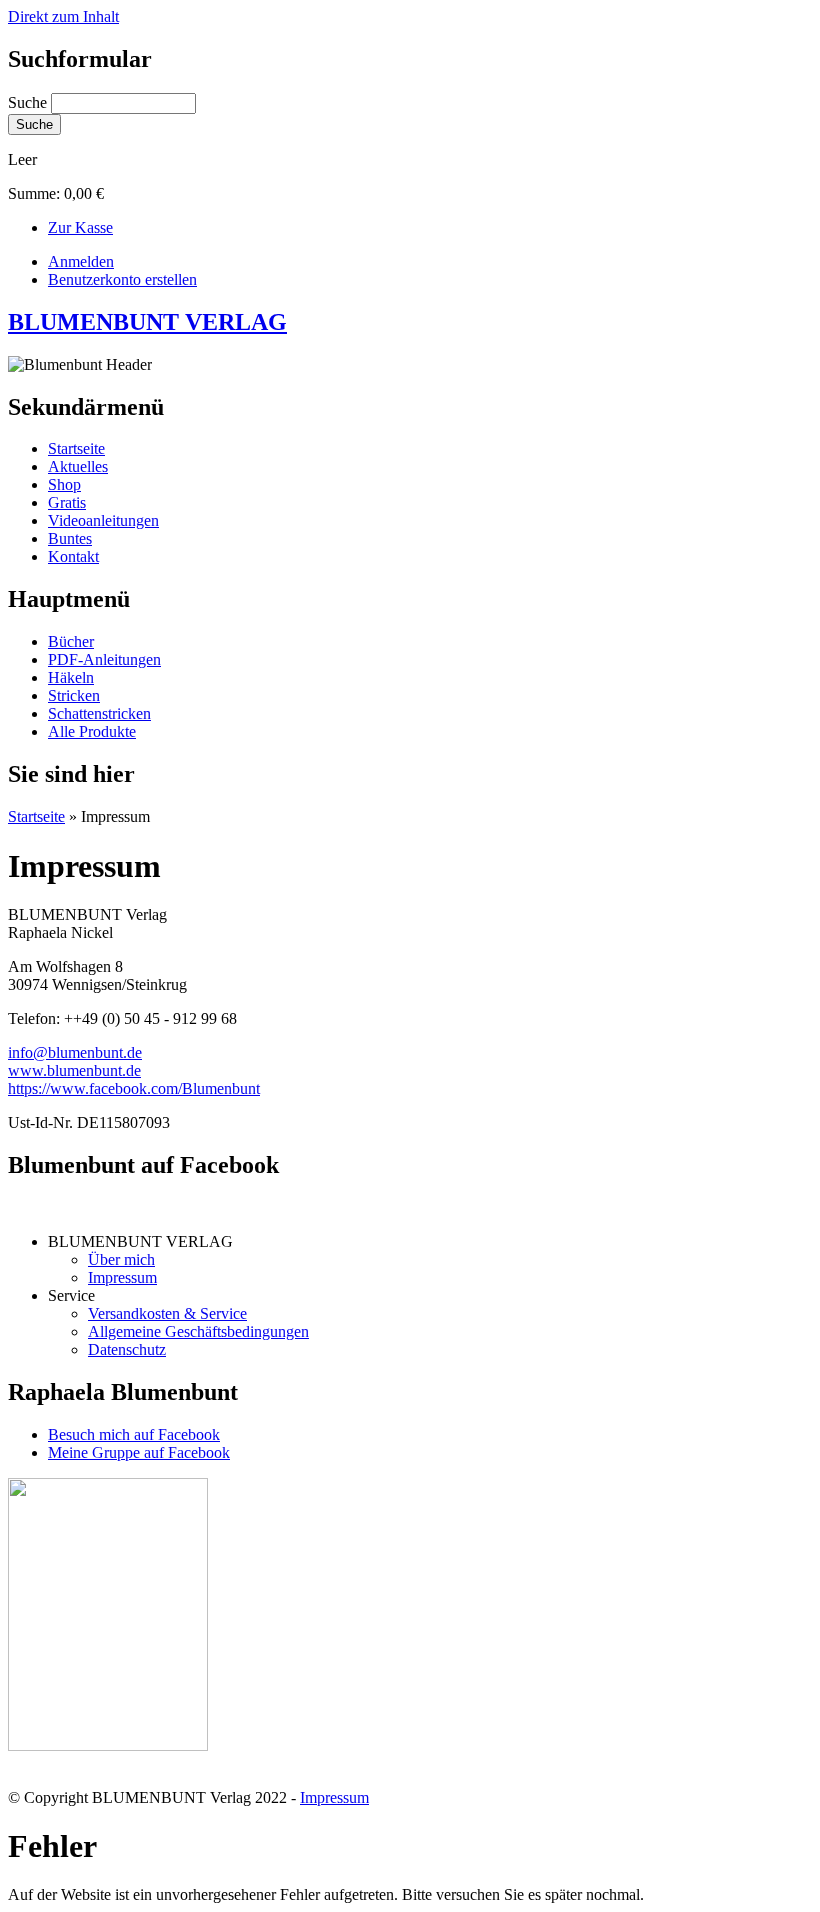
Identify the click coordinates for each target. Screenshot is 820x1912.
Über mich (121, 1259)
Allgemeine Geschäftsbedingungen (198, 1331)
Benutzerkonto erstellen (122, 279)
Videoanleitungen (103, 520)
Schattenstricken (99, 713)
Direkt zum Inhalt (63, 16)
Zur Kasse (80, 227)
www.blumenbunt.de (74, 1070)
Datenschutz (127, 1349)
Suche (29, 102)
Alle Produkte (92, 731)
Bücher (71, 641)
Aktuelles (78, 466)
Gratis (67, 502)
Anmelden (81, 261)
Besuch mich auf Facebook (134, 1434)
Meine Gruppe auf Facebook (139, 1452)
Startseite (76, 448)
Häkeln (71, 677)
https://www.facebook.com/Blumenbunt (134, 1088)
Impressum (122, 1277)
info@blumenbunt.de (75, 1052)
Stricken (74, 695)
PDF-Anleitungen (104, 659)
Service (71, 1295)
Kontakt (73, 556)
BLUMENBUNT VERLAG (147, 322)
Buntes (70, 538)
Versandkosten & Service (167, 1313)
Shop (64, 484)
